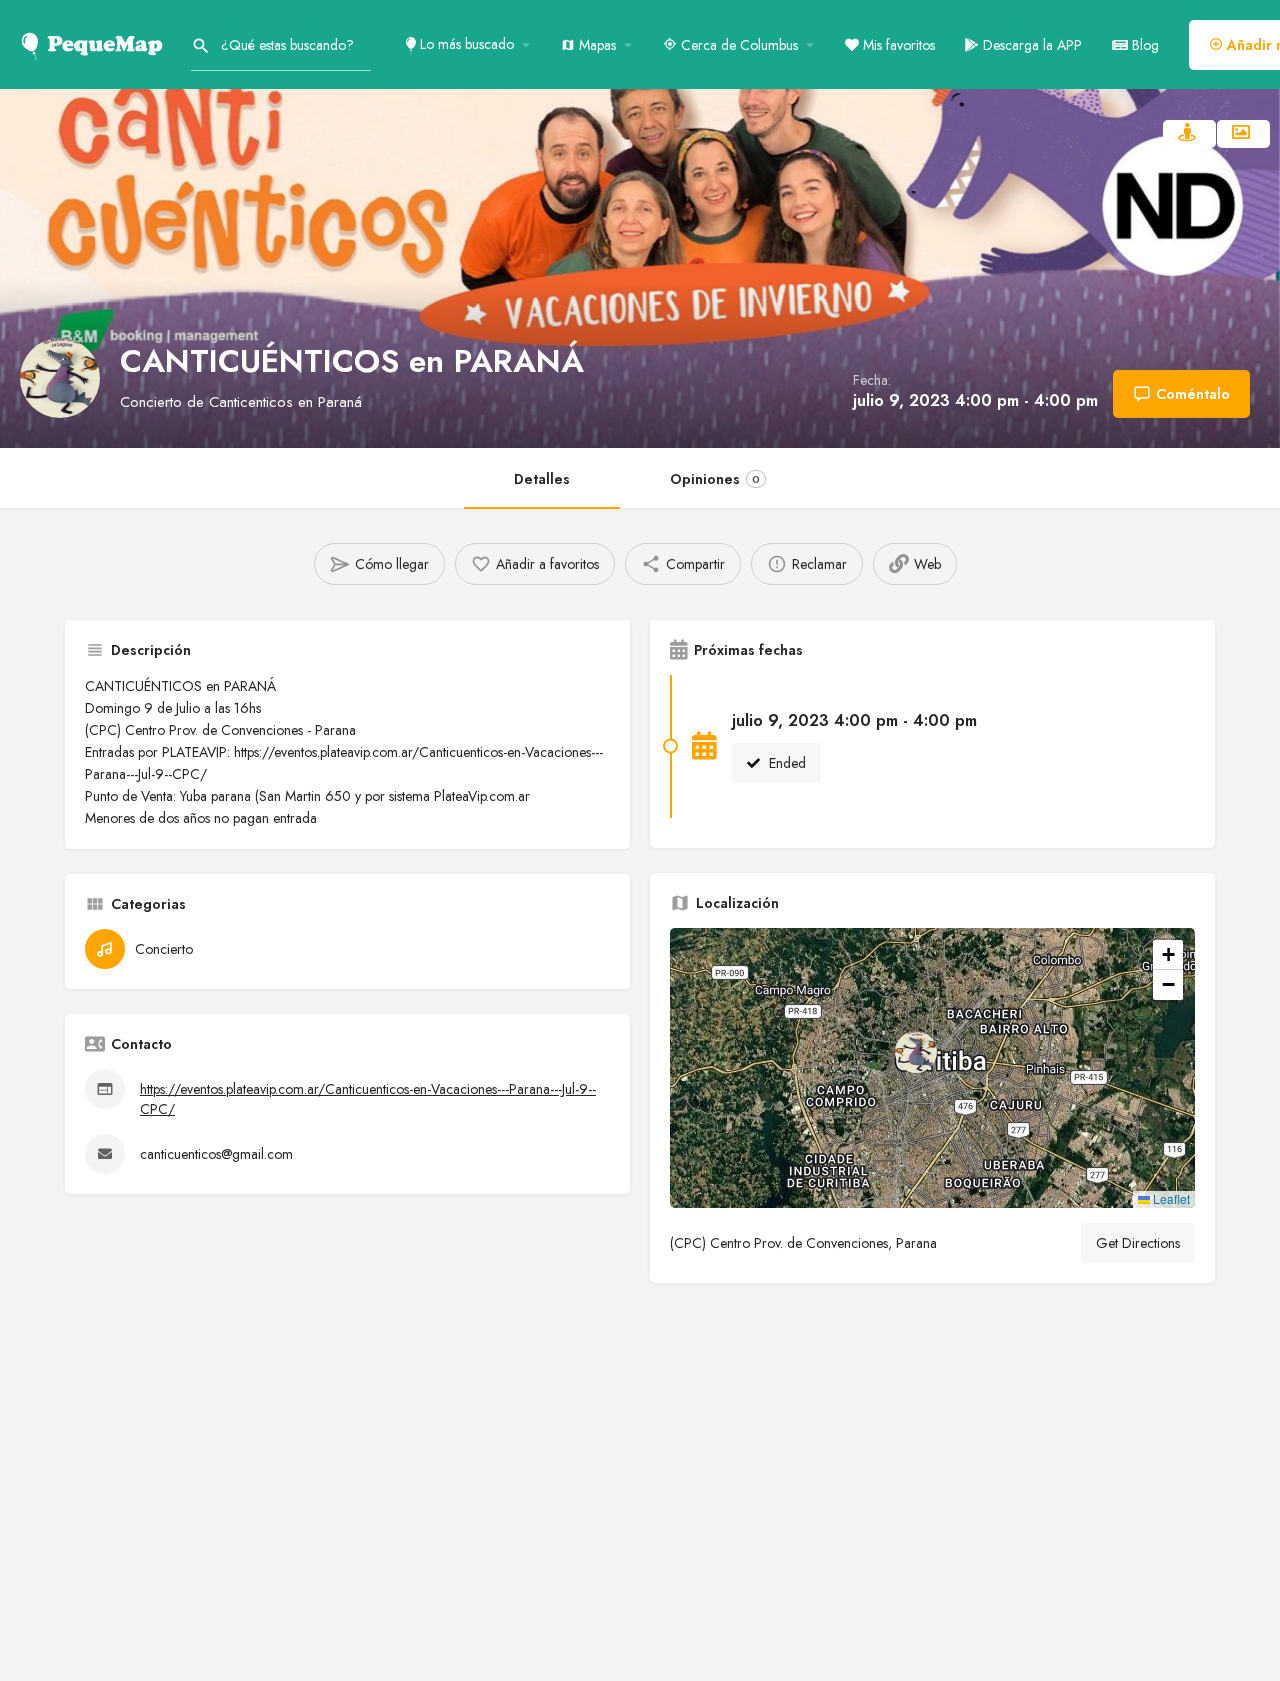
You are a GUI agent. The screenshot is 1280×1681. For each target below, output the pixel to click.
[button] (932, 1068)
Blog (1143, 45)
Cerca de (737, 45)
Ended (785, 763)
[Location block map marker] (916, 1052)
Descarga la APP (1030, 45)
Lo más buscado (465, 44)
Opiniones (715, 479)
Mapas (595, 45)
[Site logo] (95, 43)
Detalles (542, 479)
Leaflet (1170, 1198)
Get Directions (1138, 1243)
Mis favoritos (897, 45)
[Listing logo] (60, 378)
